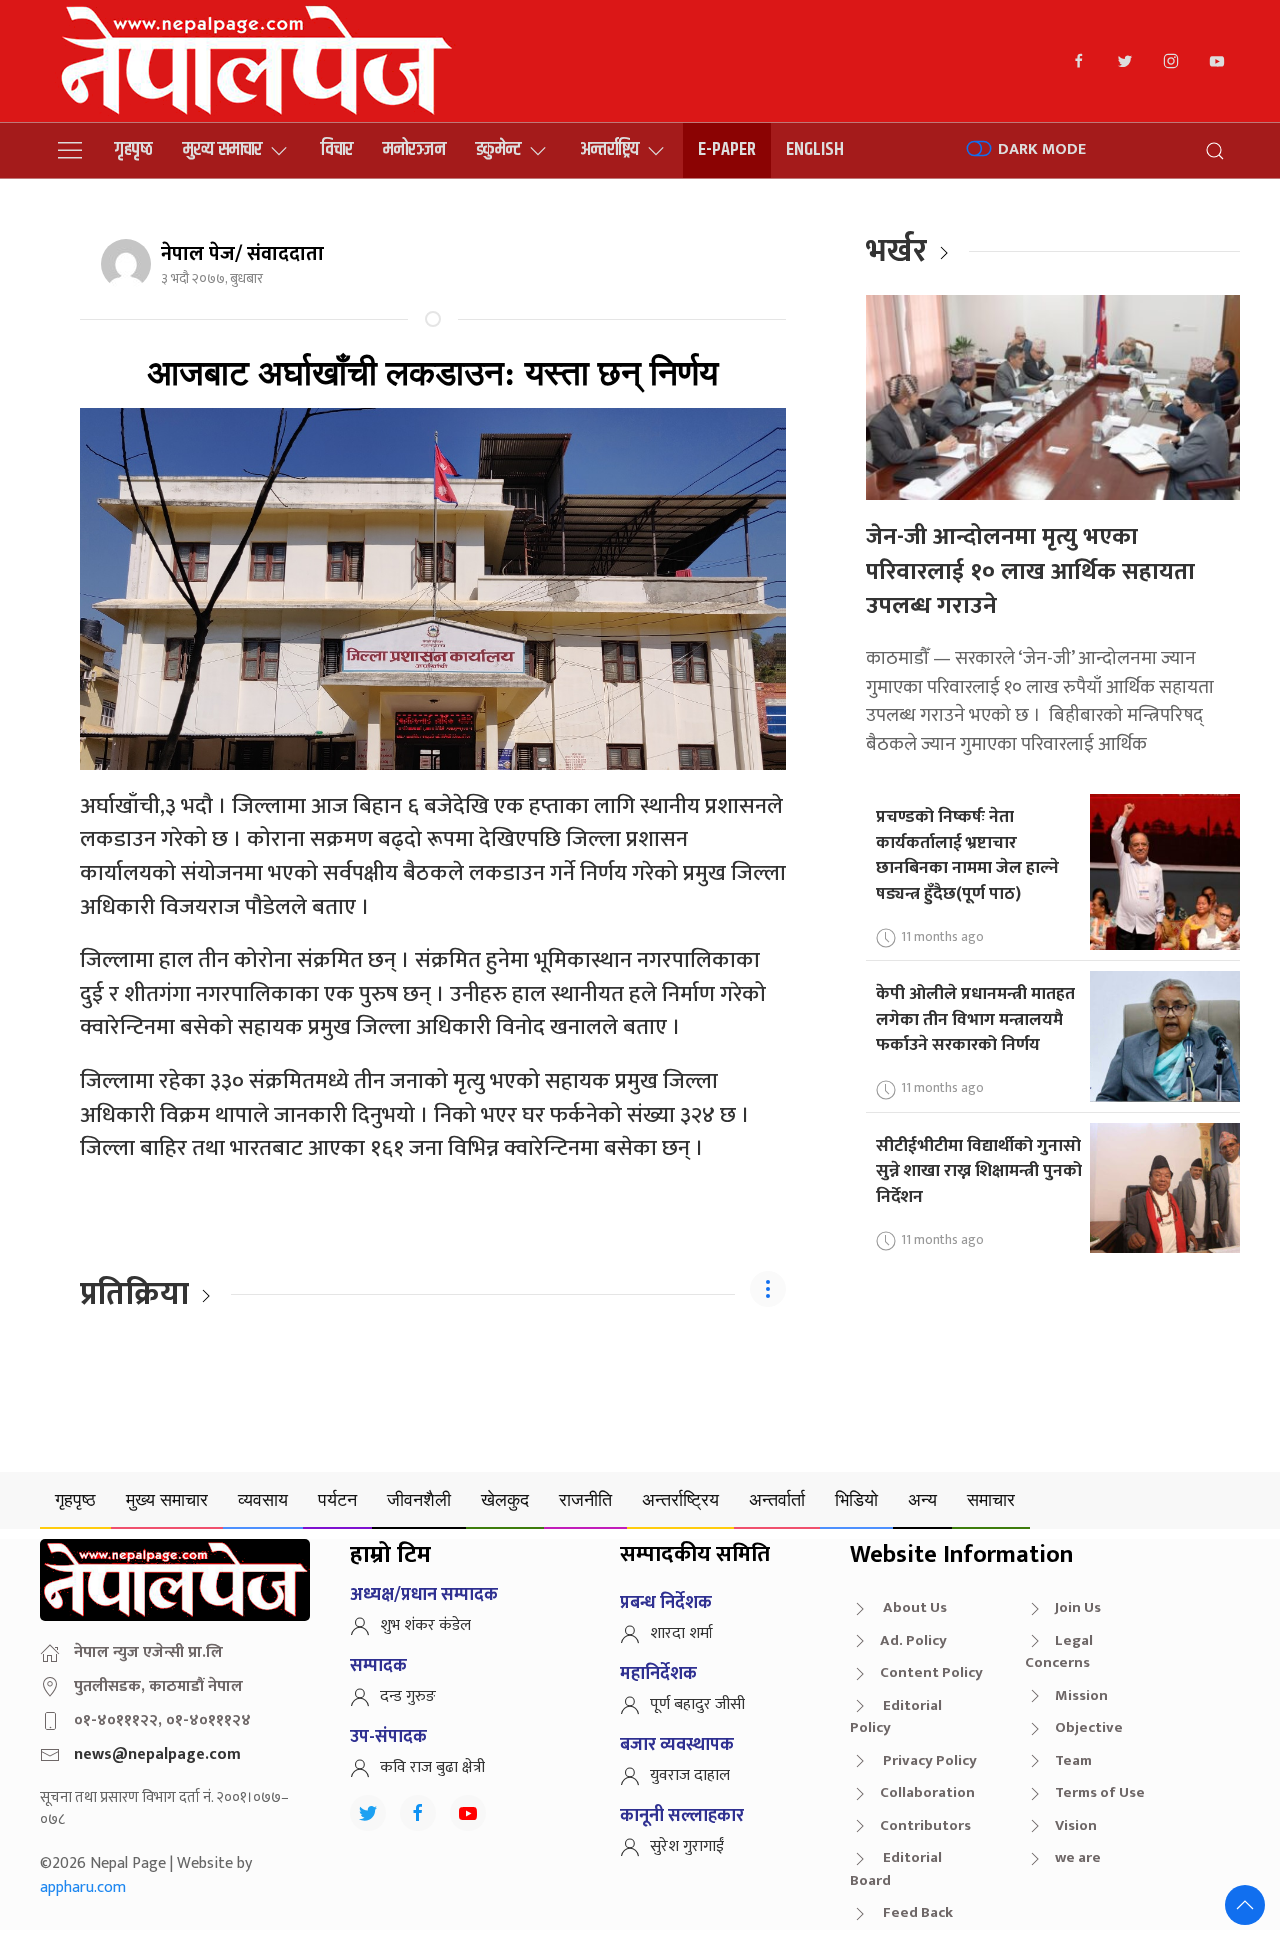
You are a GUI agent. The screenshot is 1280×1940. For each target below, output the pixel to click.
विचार (337, 149)
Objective (1089, 1727)
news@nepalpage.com (157, 1754)
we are (1078, 1857)
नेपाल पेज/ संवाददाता (242, 254)
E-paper (727, 149)
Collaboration (927, 1792)
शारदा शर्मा (681, 1633)
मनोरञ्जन (414, 149)
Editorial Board (896, 1869)
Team (1073, 1760)
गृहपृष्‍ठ (134, 149)
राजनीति (585, 1499)
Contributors (925, 1825)
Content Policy (931, 1672)
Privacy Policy (928, 1760)
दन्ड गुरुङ (408, 1696)
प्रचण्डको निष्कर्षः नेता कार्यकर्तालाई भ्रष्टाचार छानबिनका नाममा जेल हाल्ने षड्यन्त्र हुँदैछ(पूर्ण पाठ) (967, 855)
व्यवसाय (263, 1499)
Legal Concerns (1059, 1652)
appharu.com (83, 1887)
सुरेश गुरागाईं (687, 1846)
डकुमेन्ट (498, 149)
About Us (913, 1607)
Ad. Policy (913, 1640)
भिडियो (856, 1499)
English (815, 149)
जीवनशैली (419, 1499)
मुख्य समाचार (222, 149)
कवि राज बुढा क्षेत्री (432, 1767)
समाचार (991, 1499)
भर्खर (896, 251)
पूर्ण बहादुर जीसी (697, 1704)
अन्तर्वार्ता (777, 1499)
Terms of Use (1100, 1792)
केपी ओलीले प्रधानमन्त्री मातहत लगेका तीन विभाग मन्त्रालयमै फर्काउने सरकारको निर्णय (975, 1019)
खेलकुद (505, 1499)
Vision (1076, 1825)
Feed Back (916, 1912)
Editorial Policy (896, 1717)
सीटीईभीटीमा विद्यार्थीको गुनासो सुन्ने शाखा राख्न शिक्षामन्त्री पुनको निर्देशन (979, 1171)
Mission (1081, 1695)
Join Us (1078, 1607)
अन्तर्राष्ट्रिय (609, 149)
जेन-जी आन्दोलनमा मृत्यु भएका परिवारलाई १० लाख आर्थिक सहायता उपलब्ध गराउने (1030, 571)
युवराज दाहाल (690, 1775)
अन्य (922, 1499)
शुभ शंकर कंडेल (425, 1625)
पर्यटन (337, 1499)
